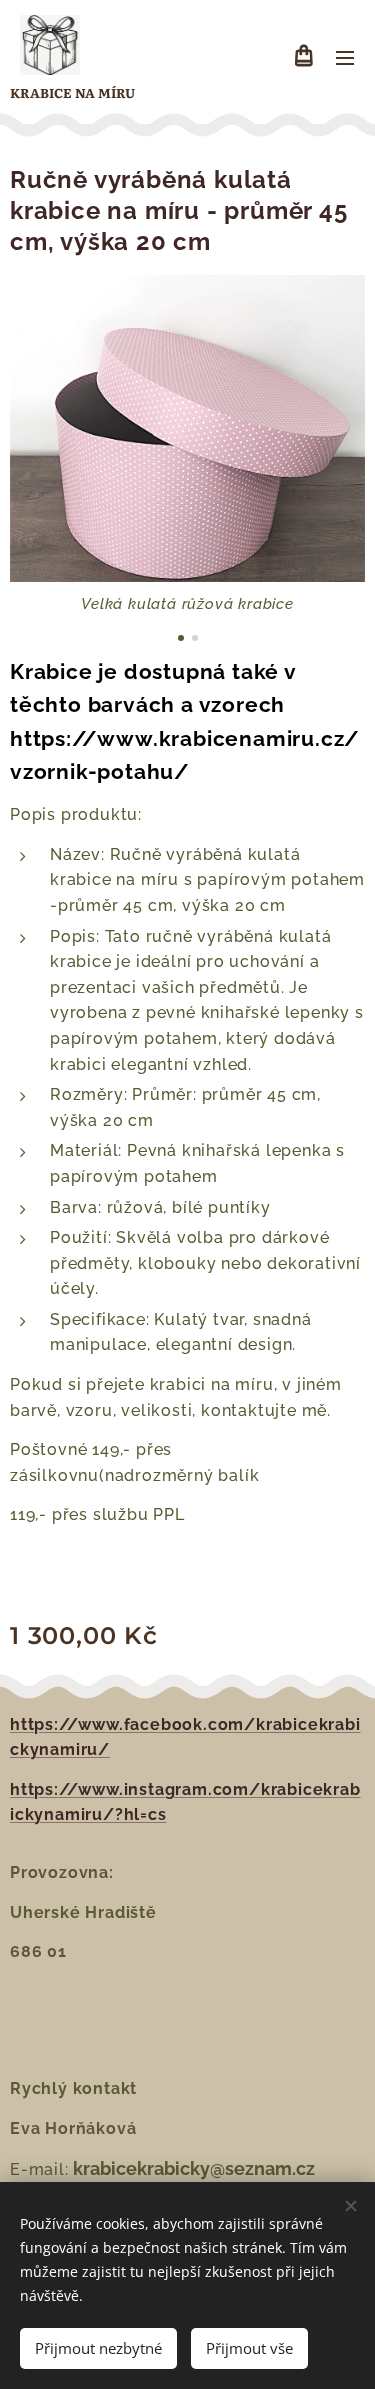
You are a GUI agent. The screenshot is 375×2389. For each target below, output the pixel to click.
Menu (345, 57)
